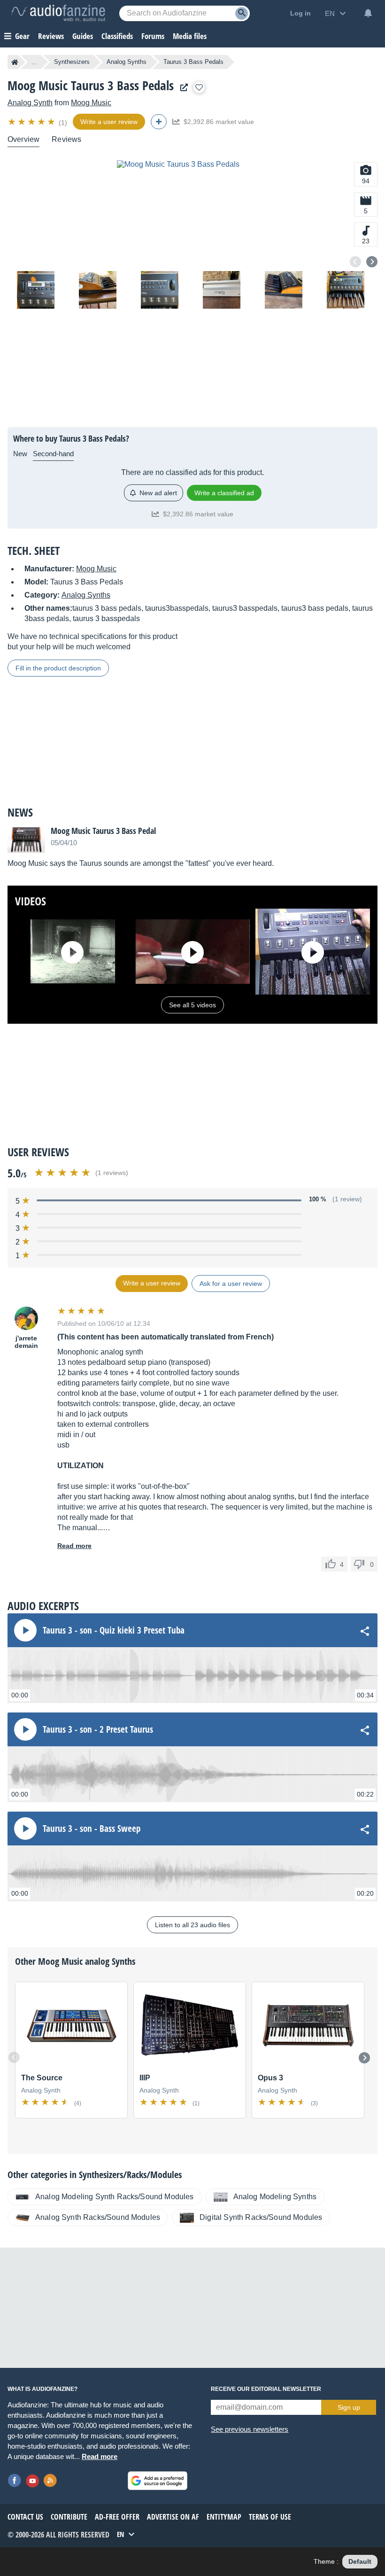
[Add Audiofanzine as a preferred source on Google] (158, 2481)
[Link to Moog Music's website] (182, 88)
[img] (32, 122)
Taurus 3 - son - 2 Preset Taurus (98, 1729)
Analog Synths (127, 62)
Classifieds (117, 36)
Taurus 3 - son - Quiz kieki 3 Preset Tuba (114, 1630)
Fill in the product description (58, 668)
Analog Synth (30, 103)
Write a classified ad (224, 493)
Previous (355, 262)
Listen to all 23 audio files (192, 1925)
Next (372, 262)
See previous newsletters (250, 2429)
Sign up (349, 2407)
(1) (63, 123)
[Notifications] (368, 13)
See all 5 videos (192, 1005)
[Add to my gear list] (199, 87)
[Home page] (15, 62)
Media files (190, 36)
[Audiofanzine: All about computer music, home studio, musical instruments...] (58, 13)
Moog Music (91, 103)
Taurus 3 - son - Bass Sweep (92, 1829)
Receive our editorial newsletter (266, 2389)
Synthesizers (72, 62)
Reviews (51, 36)
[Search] (242, 13)
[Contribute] (159, 122)
